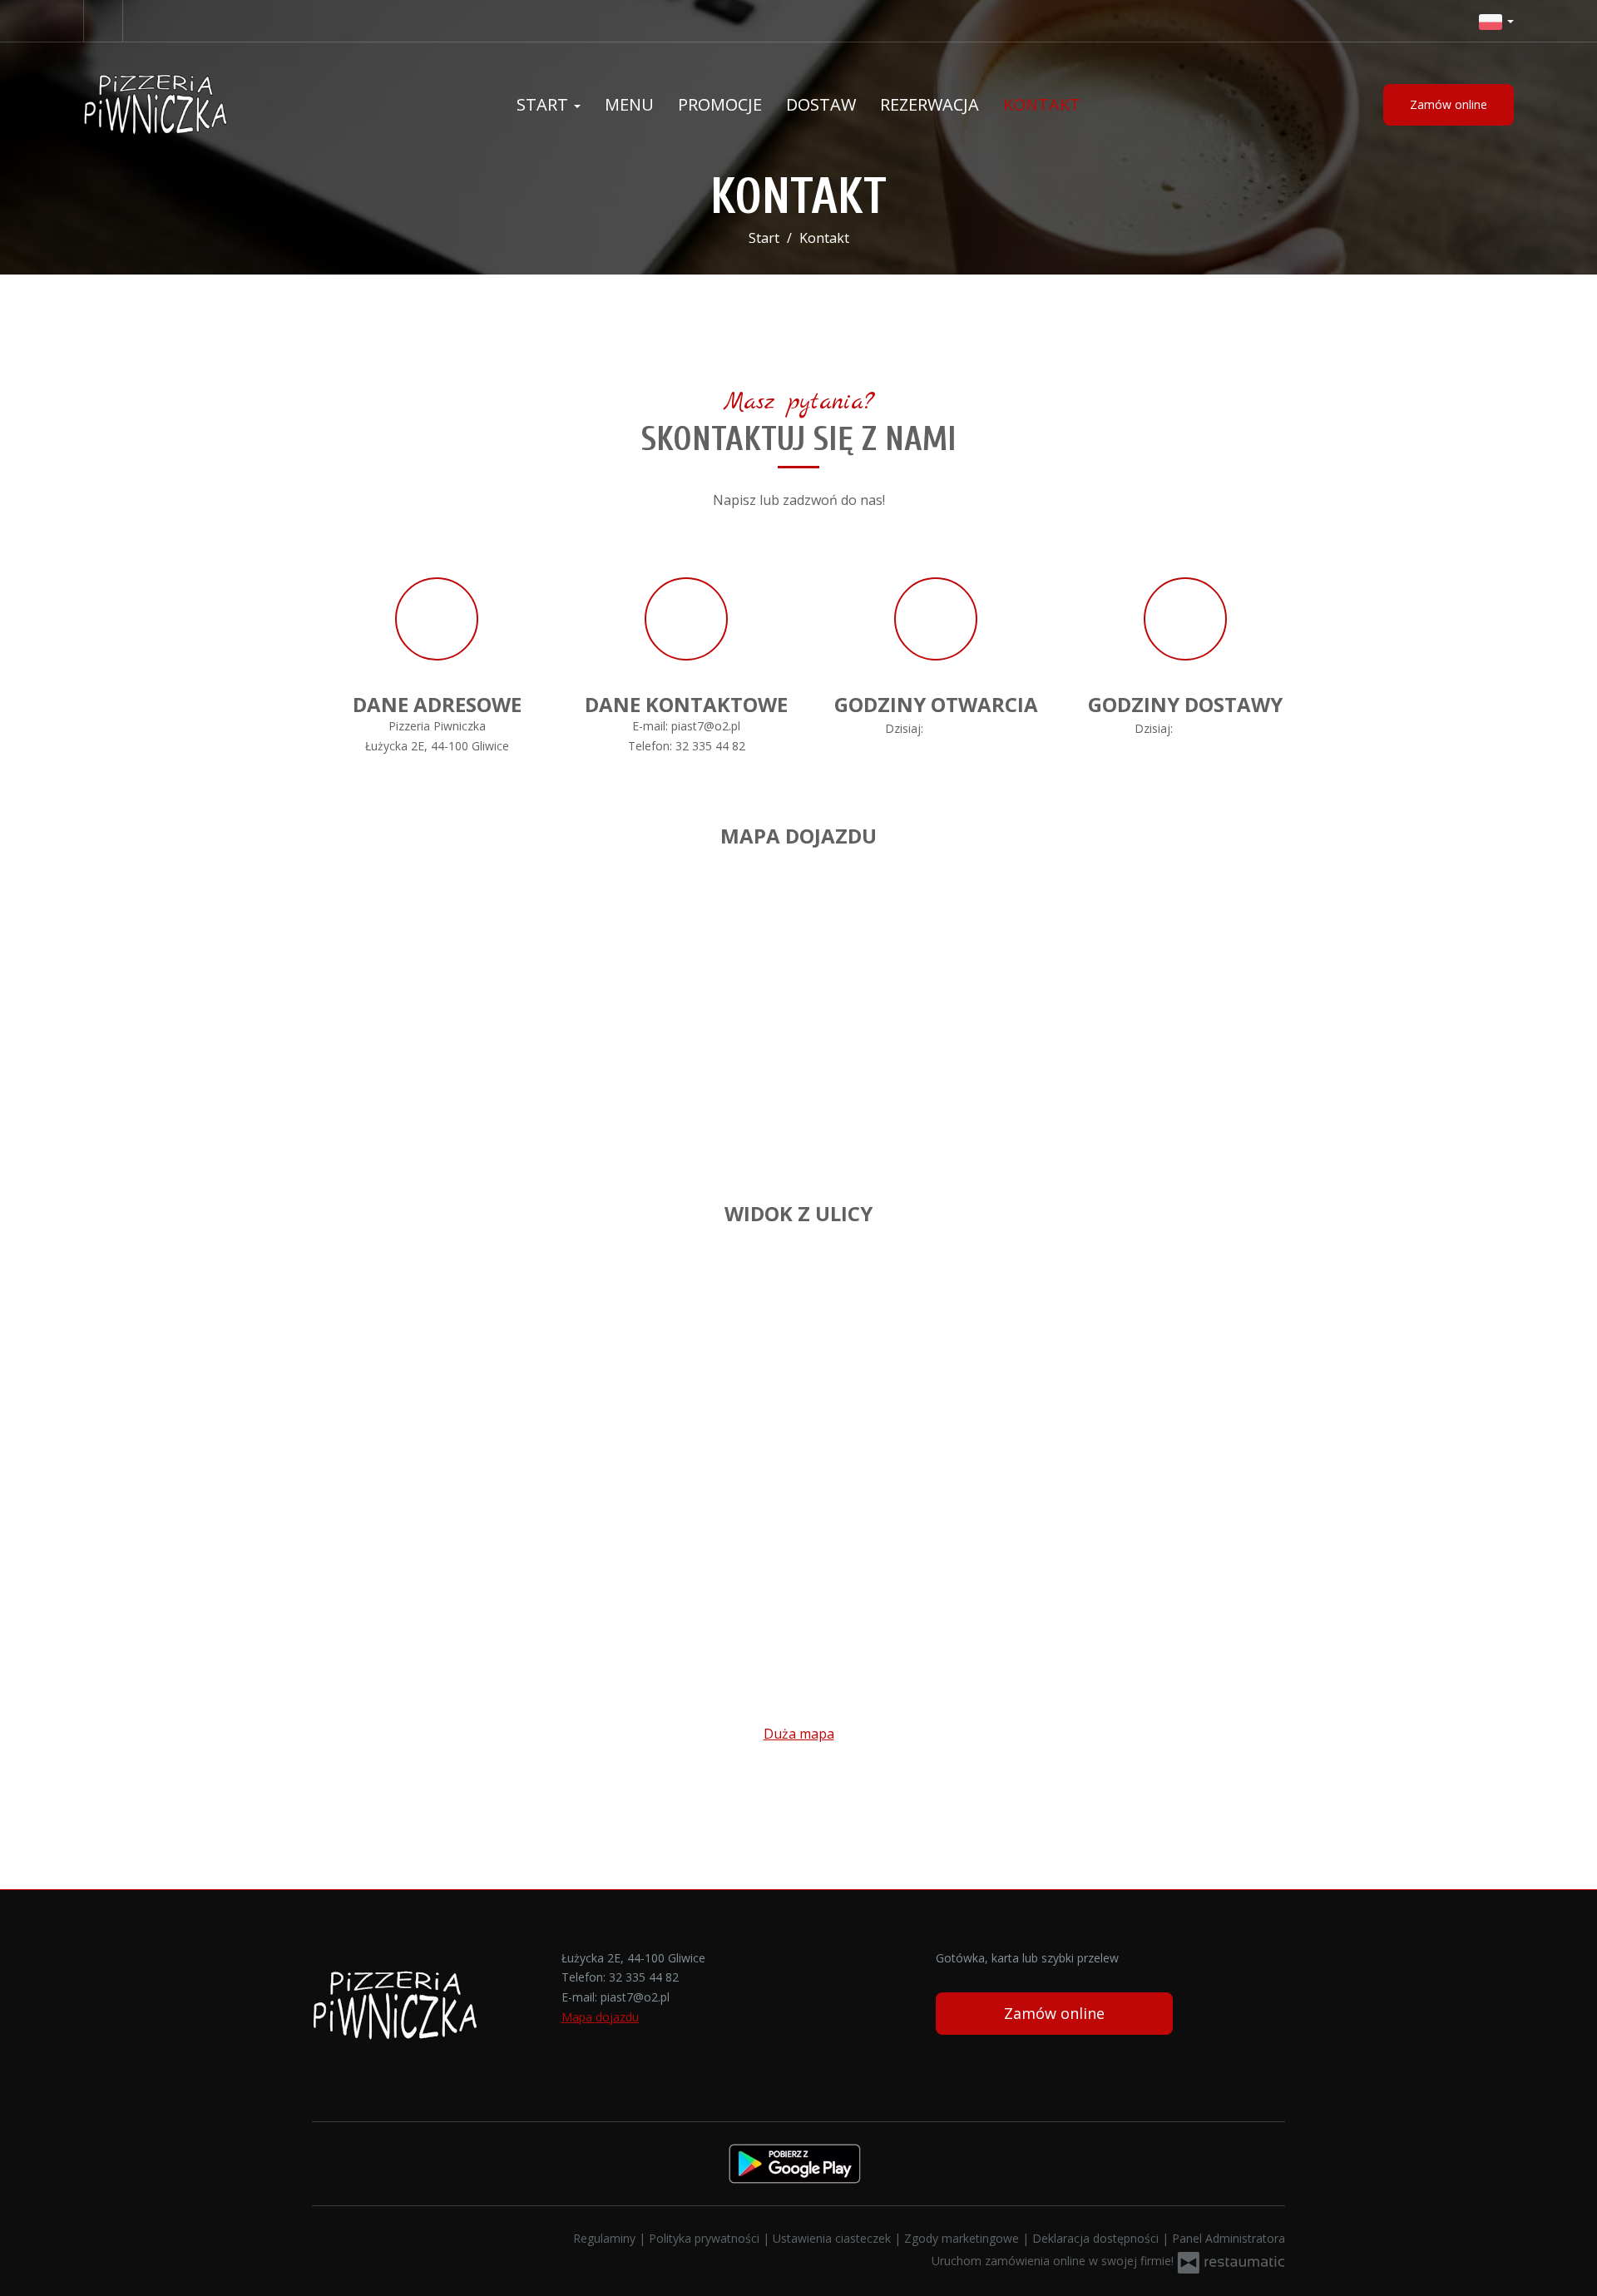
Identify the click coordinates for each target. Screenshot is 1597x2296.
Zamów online (1449, 104)
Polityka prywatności (706, 2238)
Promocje (720, 104)
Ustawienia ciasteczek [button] (833, 2238)
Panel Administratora (1229, 2238)
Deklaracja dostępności (1097, 2238)
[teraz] (951, 729)
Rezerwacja (930, 104)
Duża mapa (799, 1734)
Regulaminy (606, 2238)
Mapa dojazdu (600, 2017)
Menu (629, 104)
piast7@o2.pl (706, 726)
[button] (1496, 21)
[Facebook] (103, 21)
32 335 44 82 (710, 746)
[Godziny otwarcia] (975, 729)
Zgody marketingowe (963, 2238)
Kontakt (1042, 104)
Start (544, 104)
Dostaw (821, 104)
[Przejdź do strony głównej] (191, 105)
